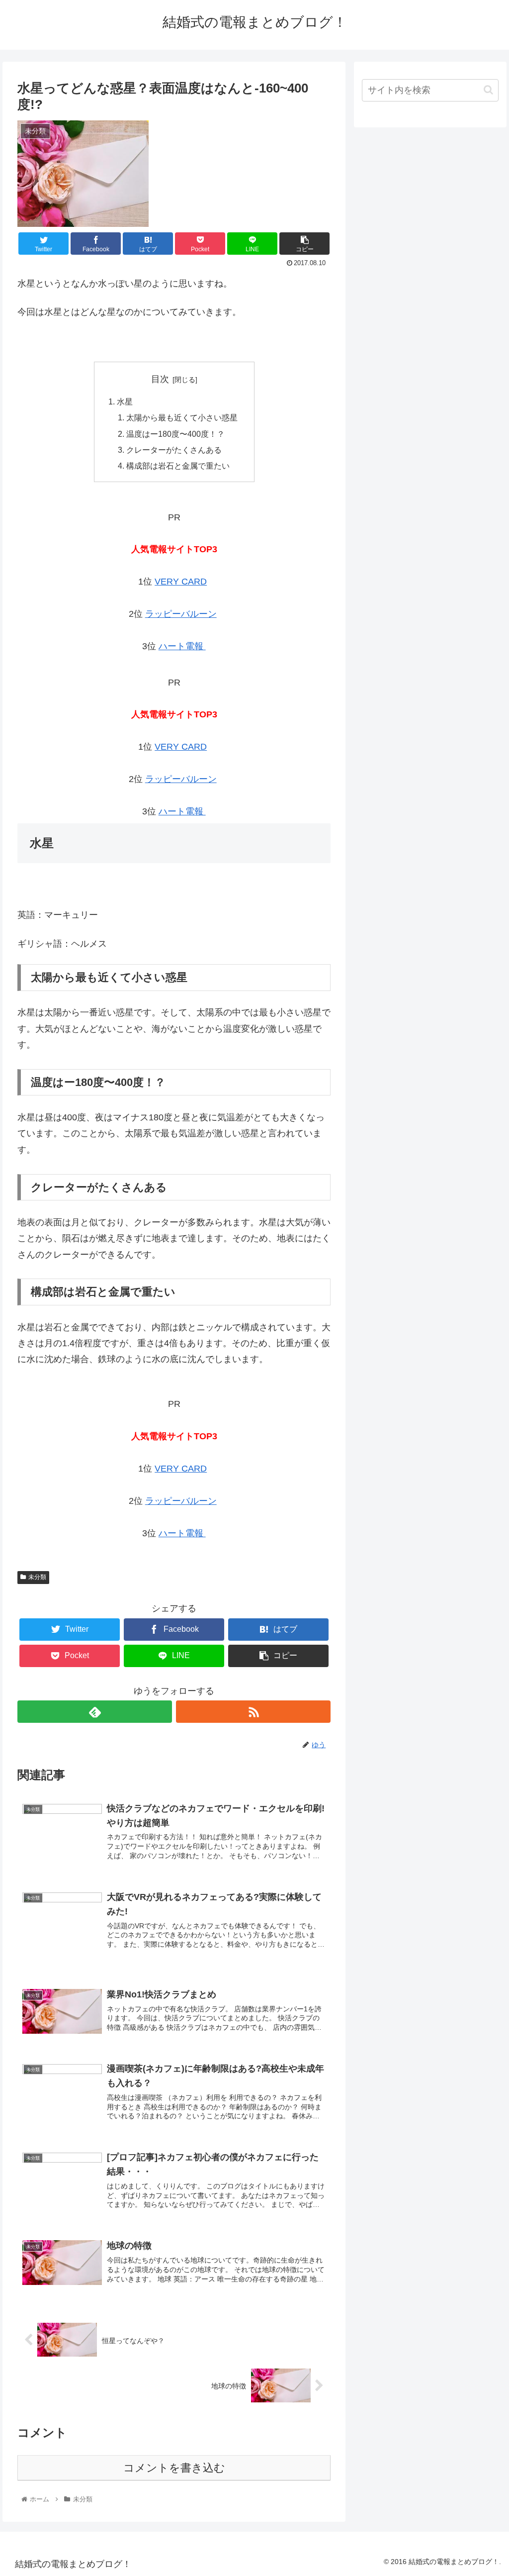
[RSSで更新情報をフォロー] (253, 1712)
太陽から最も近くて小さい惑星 (182, 417)
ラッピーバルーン (181, 614)
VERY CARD (181, 582)
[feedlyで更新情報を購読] (95, 1712)
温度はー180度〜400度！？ (175, 434)
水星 (125, 401)
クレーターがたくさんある (174, 450)
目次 (160, 379)
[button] (488, 90)
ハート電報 (182, 646)
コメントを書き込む (174, 2468)
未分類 (37, 1577)
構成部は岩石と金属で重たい (178, 466)
